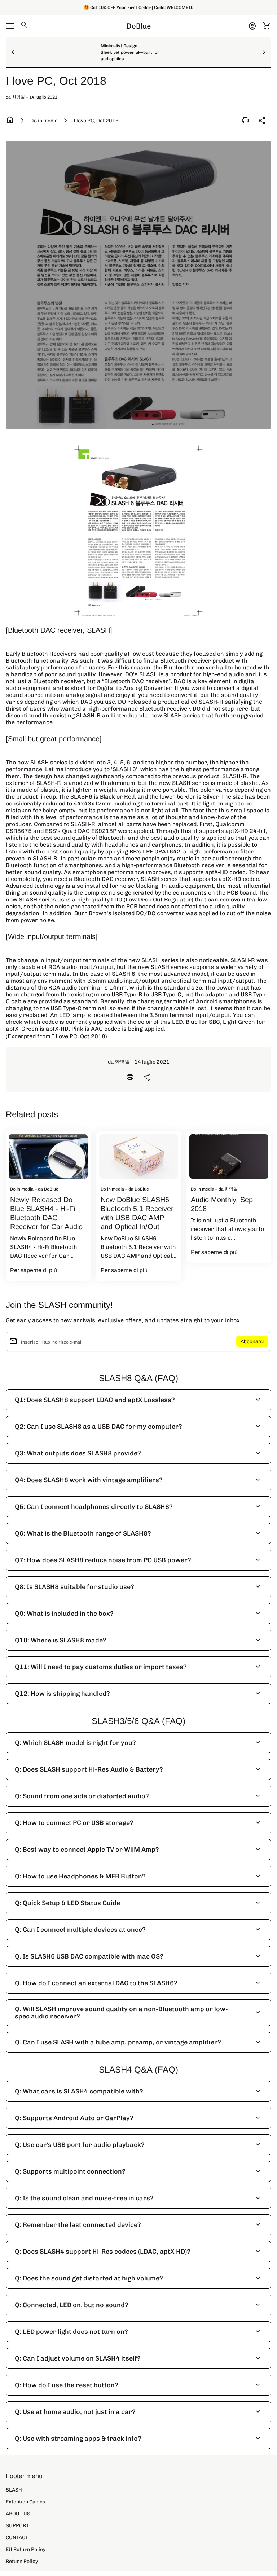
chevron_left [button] (13, 52)
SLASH (14, 2490)
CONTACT (17, 2538)
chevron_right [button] (264, 52)
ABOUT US (18, 2514)
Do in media (44, 121)
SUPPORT (17, 2526)
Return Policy (22, 2561)
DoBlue (139, 26)
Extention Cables (26, 2502)
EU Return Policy (26, 2549)
